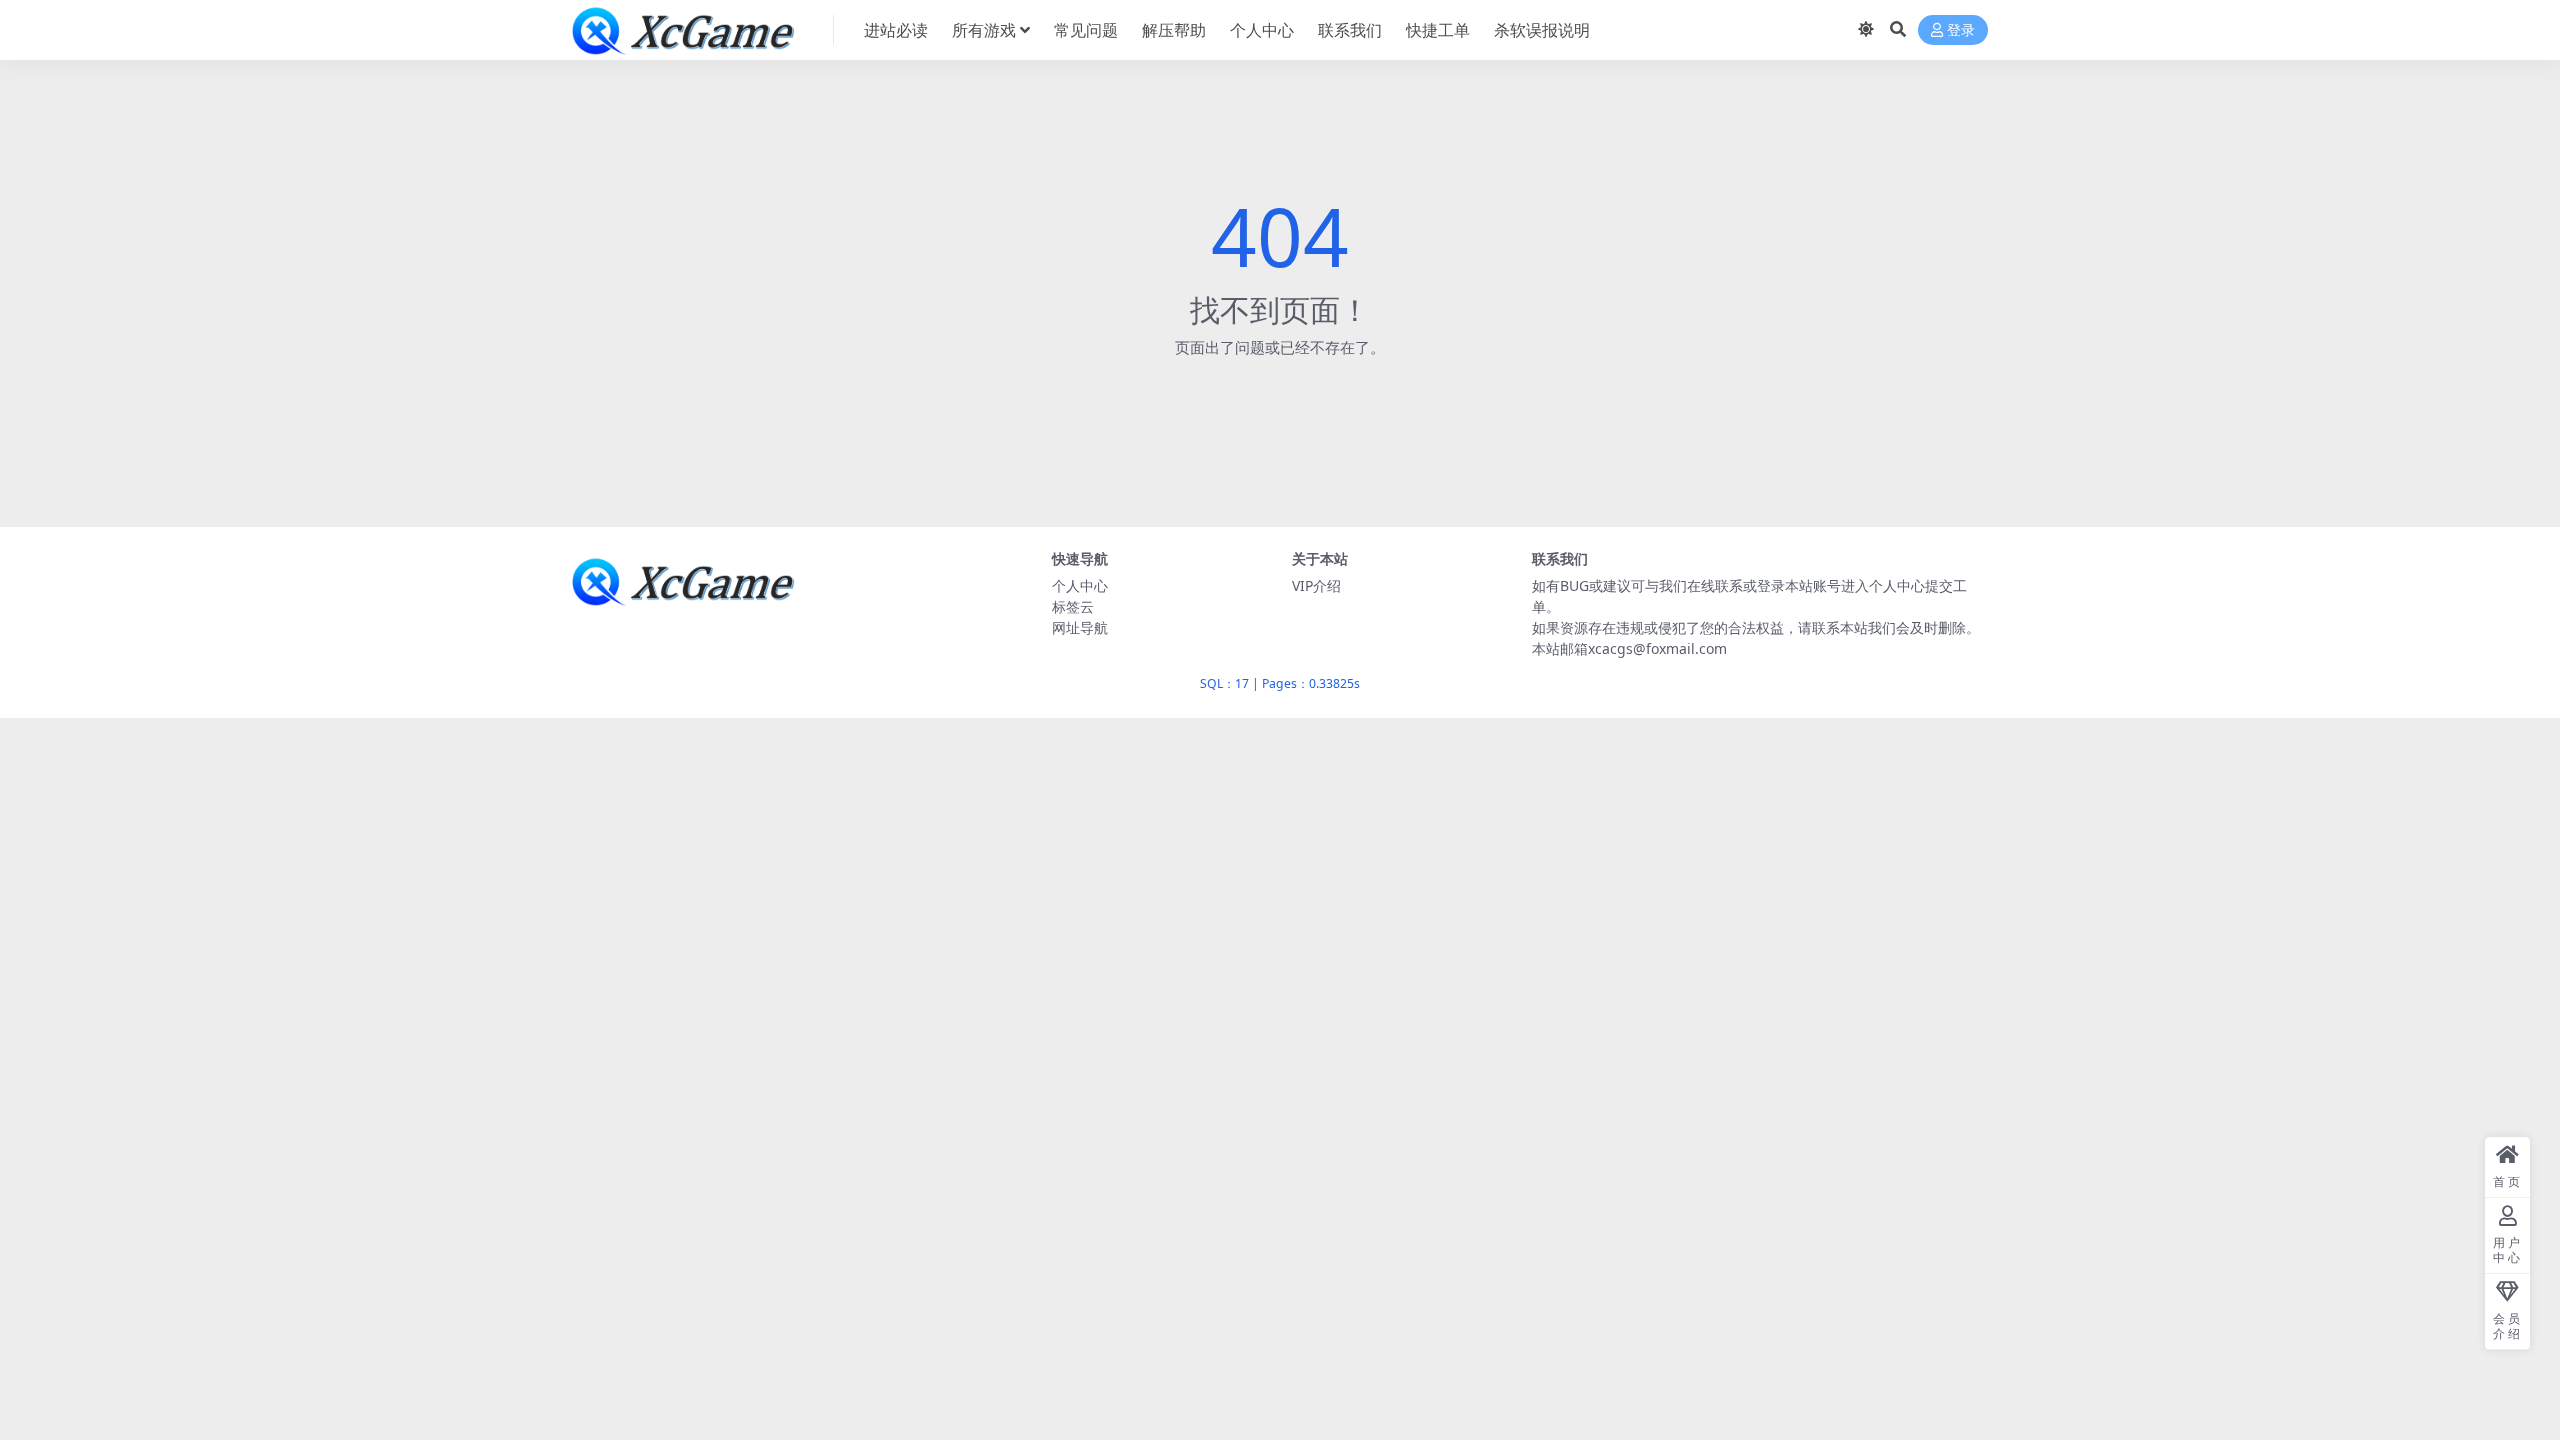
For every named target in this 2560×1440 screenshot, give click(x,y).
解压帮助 (1174, 30)
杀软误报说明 (1542, 30)
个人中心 (1262, 30)
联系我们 (1350, 30)
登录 (1961, 30)
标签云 (1073, 606)
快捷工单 (1438, 30)
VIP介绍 (1316, 585)
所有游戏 (984, 30)
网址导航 (1080, 627)
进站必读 (896, 30)
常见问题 (1086, 30)
